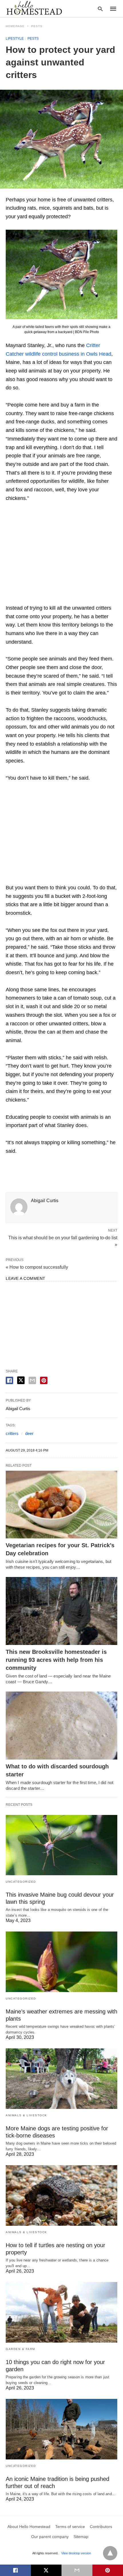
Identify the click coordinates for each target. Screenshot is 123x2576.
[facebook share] (9, 1380)
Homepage (15, 26)
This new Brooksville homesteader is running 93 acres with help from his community (56, 1660)
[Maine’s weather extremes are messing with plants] (61, 1962)
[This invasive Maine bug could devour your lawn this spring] (61, 1845)
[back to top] (110, 2553)
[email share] (32, 1380)
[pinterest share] (44, 1380)
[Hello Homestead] (34, 8)
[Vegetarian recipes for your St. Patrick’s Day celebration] (61, 1505)
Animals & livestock (26, 2115)
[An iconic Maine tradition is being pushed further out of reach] (61, 2429)
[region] (61, 554)
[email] (77, 2570)
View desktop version (76, 2553)
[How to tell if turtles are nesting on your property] (61, 2195)
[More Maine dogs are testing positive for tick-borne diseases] (61, 2079)
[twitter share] (21, 1380)
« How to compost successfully (37, 1267)
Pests (37, 26)
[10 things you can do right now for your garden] (61, 2312)
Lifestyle (15, 39)
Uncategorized (21, 1882)
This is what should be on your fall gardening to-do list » (63, 1241)
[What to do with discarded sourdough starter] (61, 1726)
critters (12, 1433)
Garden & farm (20, 2349)
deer (29, 1433)
